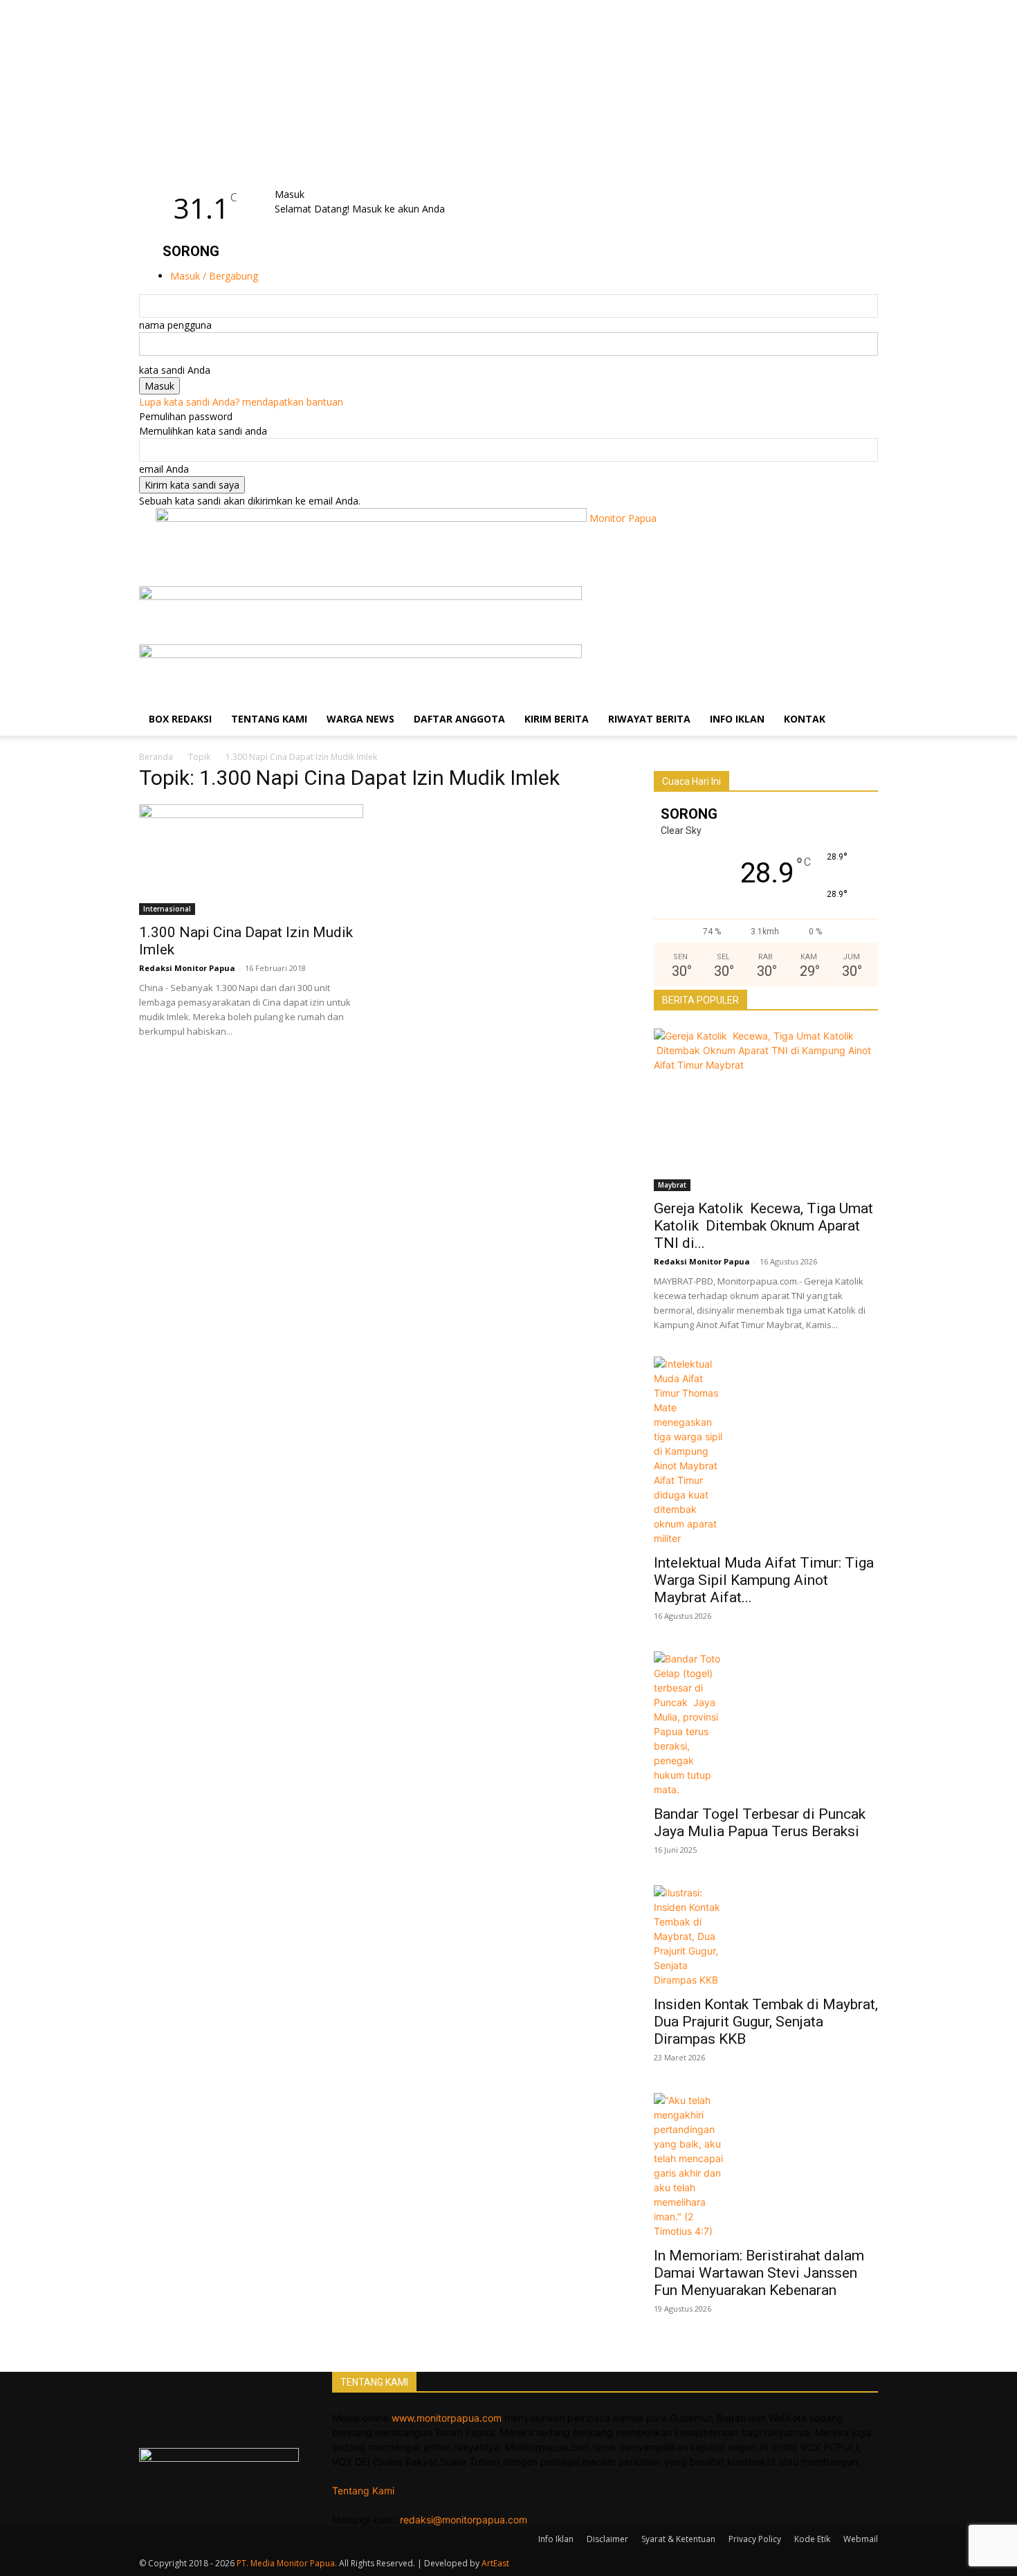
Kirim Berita (557, 719)
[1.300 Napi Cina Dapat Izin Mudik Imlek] (251, 860)
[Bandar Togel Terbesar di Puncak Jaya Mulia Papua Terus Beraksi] (766, 1724)
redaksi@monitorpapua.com (464, 2520)
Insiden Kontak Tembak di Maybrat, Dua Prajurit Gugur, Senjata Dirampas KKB (766, 2022)
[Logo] (360, 596)
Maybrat (672, 1185)
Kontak (805, 719)
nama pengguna (175, 325)
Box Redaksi (180, 719)
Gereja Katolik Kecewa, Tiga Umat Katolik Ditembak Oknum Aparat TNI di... (763, 1226)
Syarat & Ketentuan (678, 2539)
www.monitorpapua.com (447, 2418)
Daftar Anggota (459, 719)
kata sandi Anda (175, 370)
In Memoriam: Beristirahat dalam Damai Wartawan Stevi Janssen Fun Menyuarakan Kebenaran (759, 2273)
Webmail (861, 2539)
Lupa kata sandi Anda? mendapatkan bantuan (241, 402)
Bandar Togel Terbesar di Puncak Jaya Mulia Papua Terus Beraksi (761, 1823)
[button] (861, 604)
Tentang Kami (269, 719)
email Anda (164, 469)
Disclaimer (607, 2539)
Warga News (360, 719)
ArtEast (495, 2563)
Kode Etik (812, 2539)
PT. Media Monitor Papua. (287, 2563)
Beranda (156, 757)
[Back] (312, 180)
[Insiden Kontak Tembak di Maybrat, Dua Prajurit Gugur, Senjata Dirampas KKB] (766, 1936)
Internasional (167, 909)
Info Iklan (737, 719)
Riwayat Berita (649, 719)
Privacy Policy (755, 2539)
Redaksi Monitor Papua (187, 968)
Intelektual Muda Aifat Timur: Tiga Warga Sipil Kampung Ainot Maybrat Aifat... (764, 1580)
